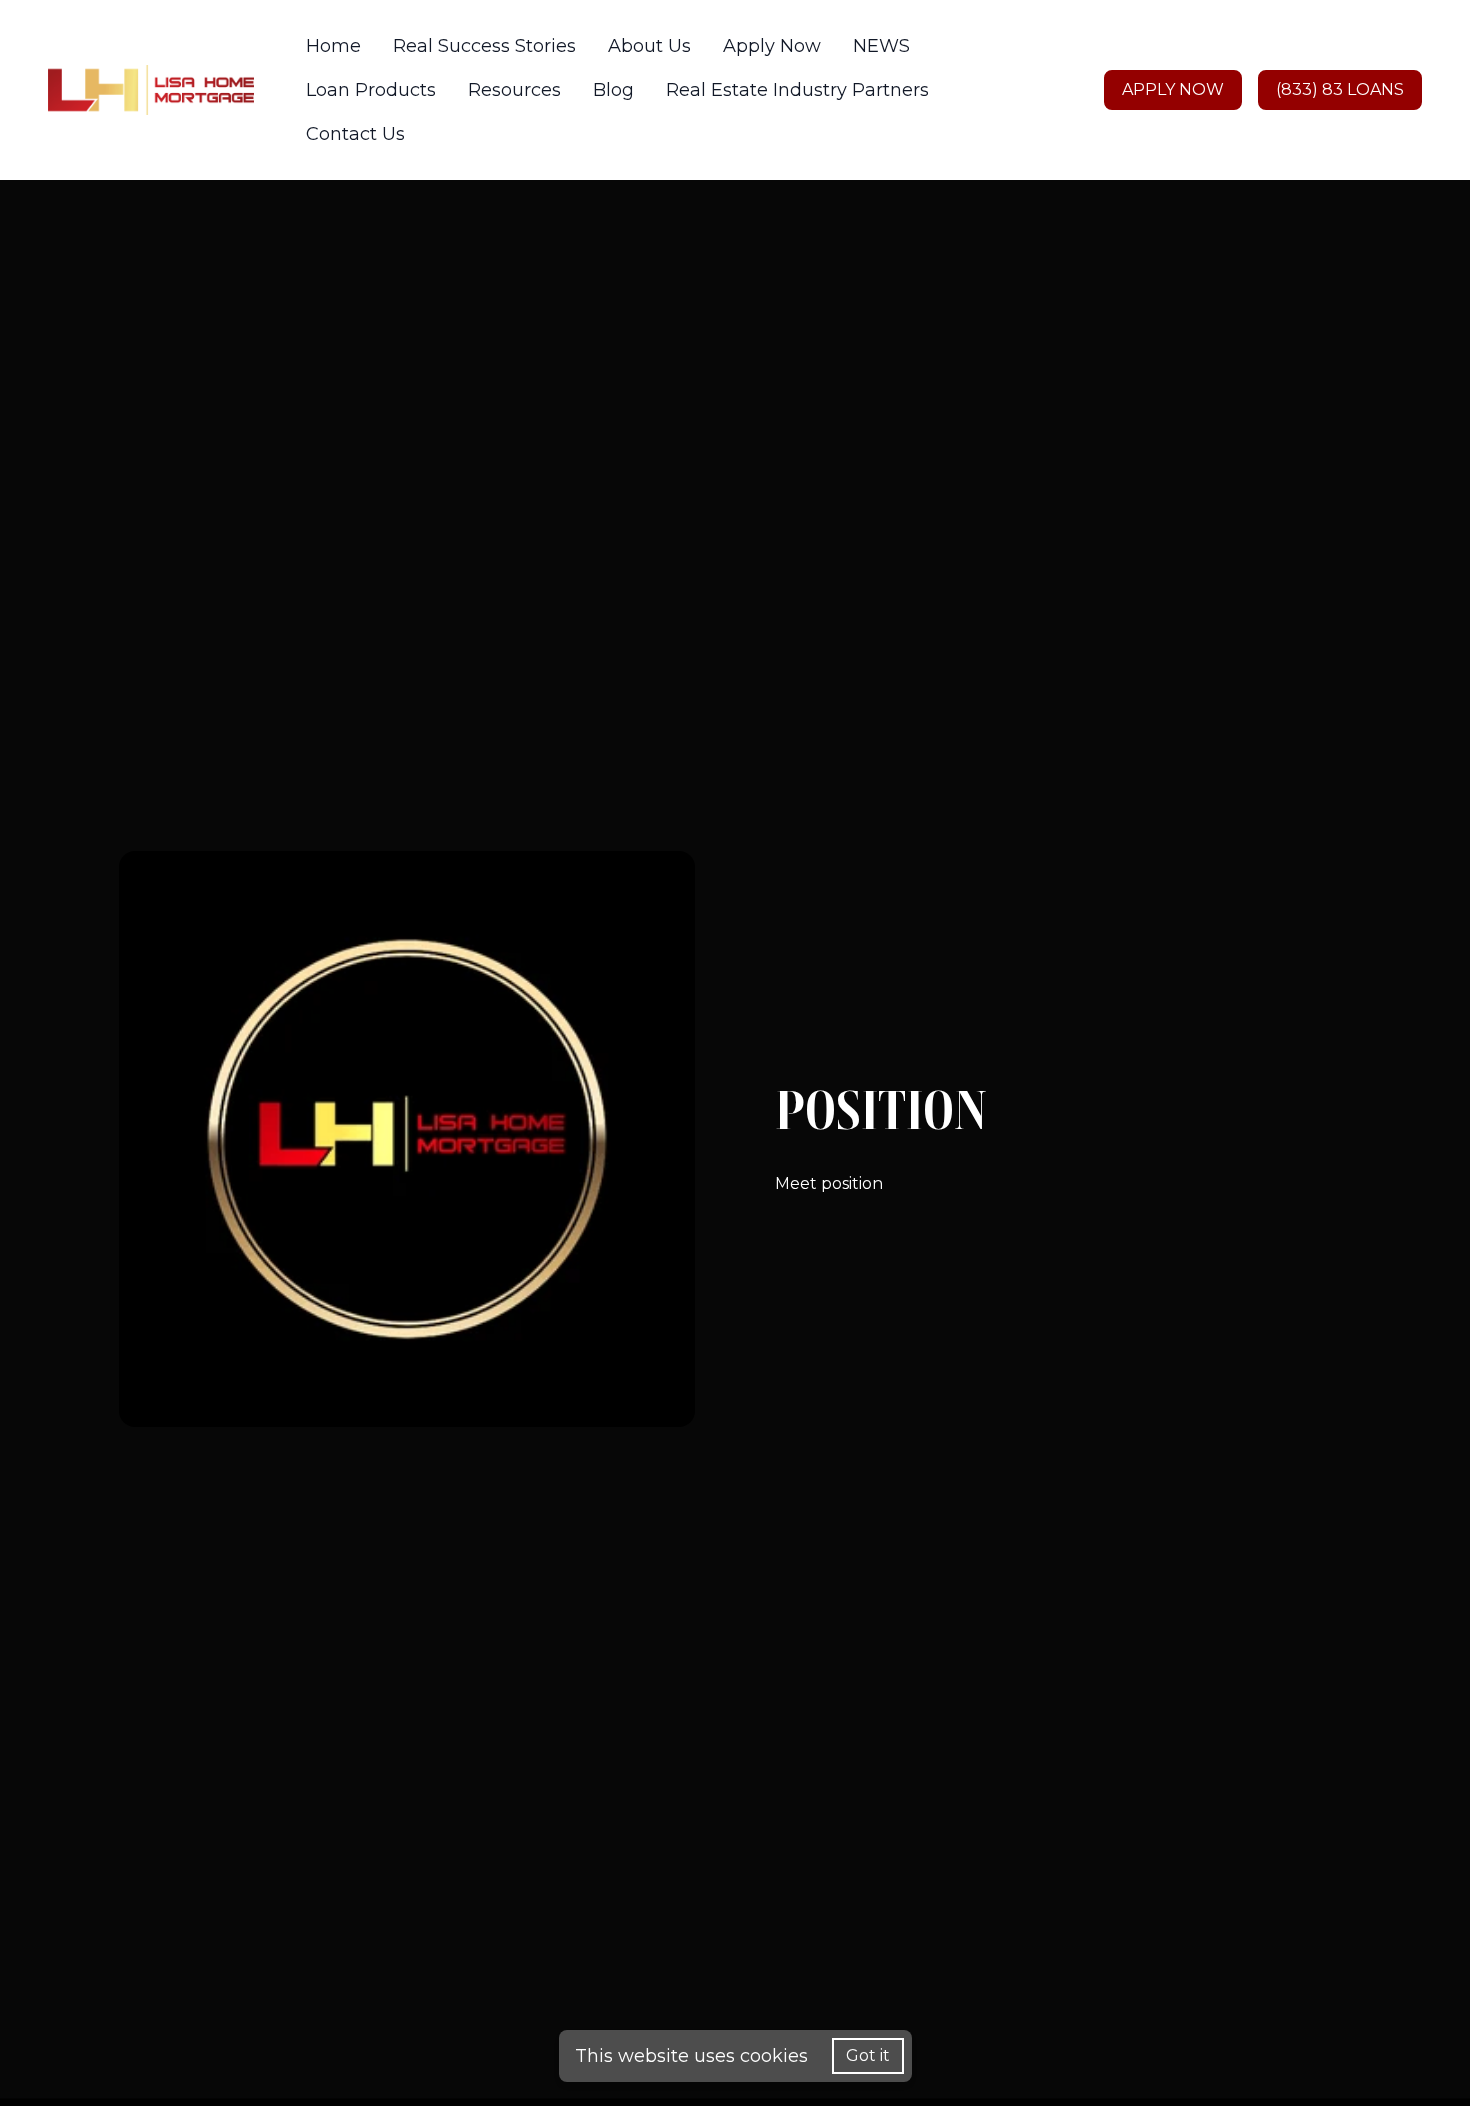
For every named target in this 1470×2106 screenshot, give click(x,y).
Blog (613, 90)
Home (333, 46)
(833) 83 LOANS (1340, 89)
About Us (649, 46)
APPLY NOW (1173, 89)
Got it (868, 2055)
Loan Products (371, 90)
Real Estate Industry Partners (797, 90)
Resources (514, 90)
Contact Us (355, 134)
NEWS (881, 46)
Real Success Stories (484, 46)
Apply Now (772, 46)
